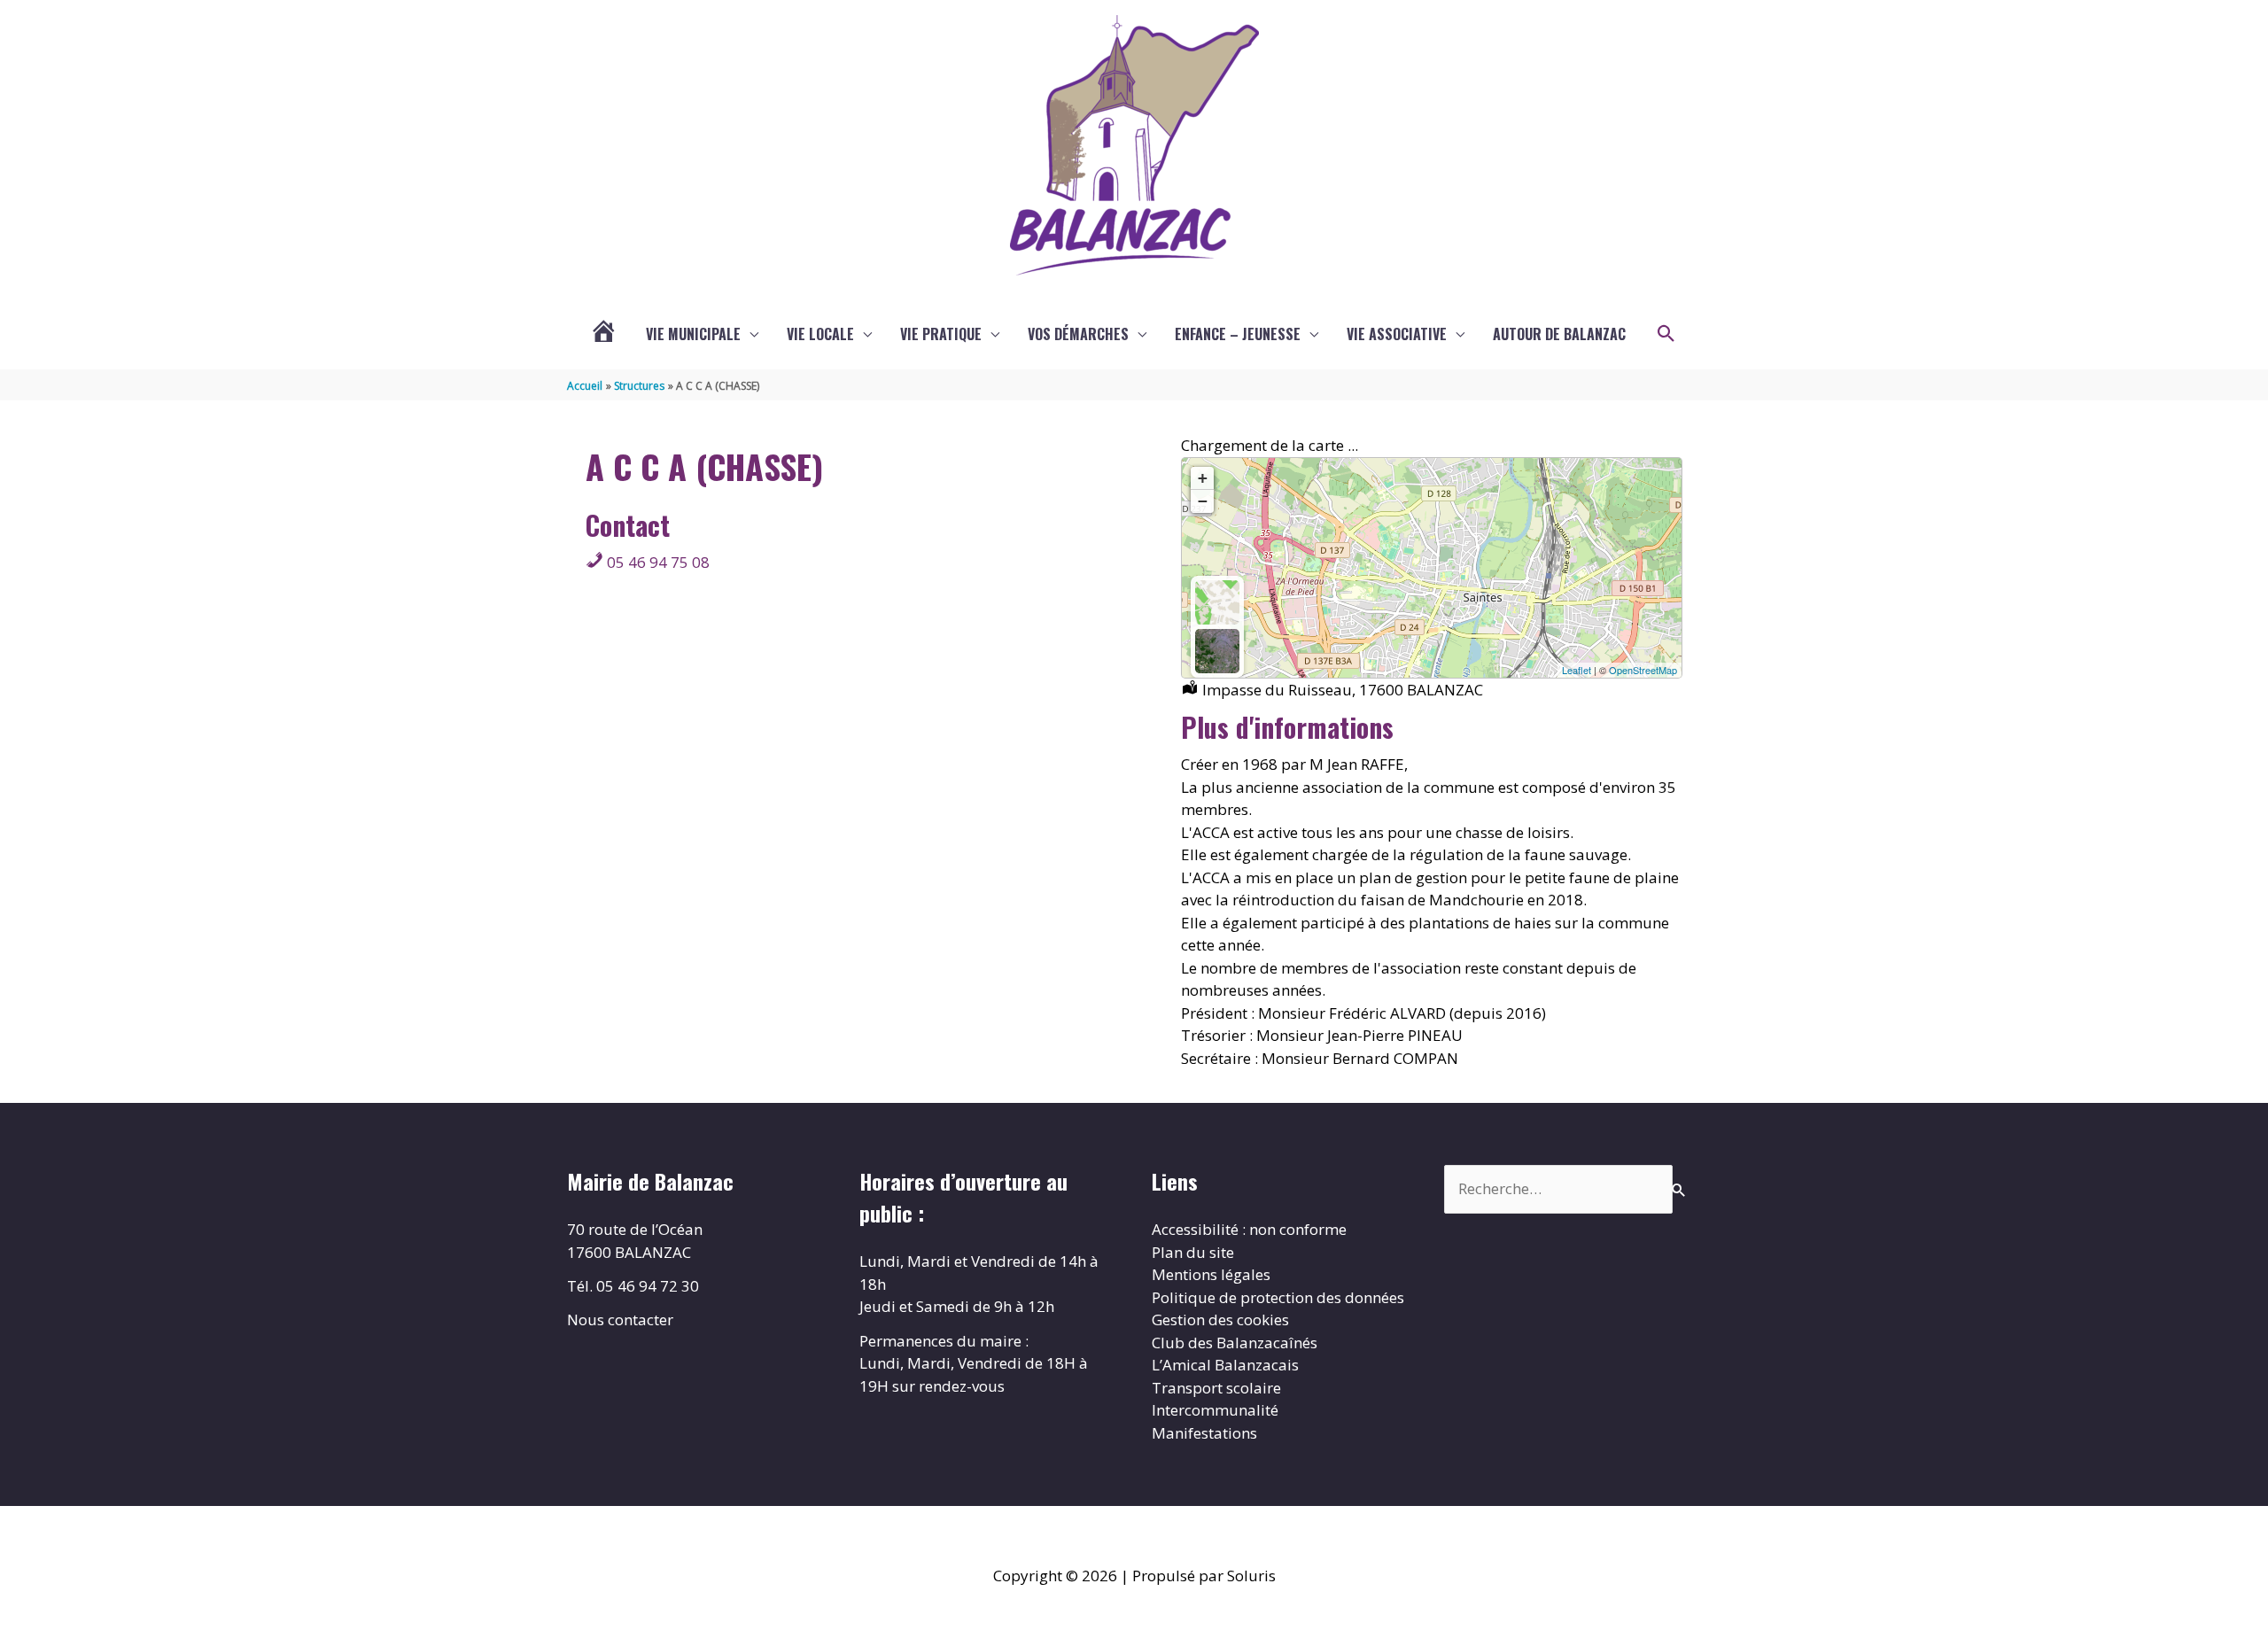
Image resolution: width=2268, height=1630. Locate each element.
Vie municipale (693, 334)
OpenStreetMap (1643, 670)
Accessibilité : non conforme (1249, 1229)
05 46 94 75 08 (656, 562)
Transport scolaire (1216, 1388)
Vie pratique (941, 334)
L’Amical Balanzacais (1225, 1365)
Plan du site (1193, 1252)
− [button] (1203, 501)
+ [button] (1203, 478)
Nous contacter (620, 1320)
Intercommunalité (1215, 1410)
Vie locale (820, 334)
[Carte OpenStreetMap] (1217, 602)
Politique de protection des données (1278, 1297)
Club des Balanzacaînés (1235, 1343)
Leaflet (1577, 670)
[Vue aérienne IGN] (1217, 651)
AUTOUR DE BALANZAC (1559, 334)
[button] (1666, 334)
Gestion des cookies (1220, 1320)
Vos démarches (1078, 334)
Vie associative (1397, 334)
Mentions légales (1211, 1274)
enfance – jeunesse (1238, 334)
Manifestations (1204, 1433)
